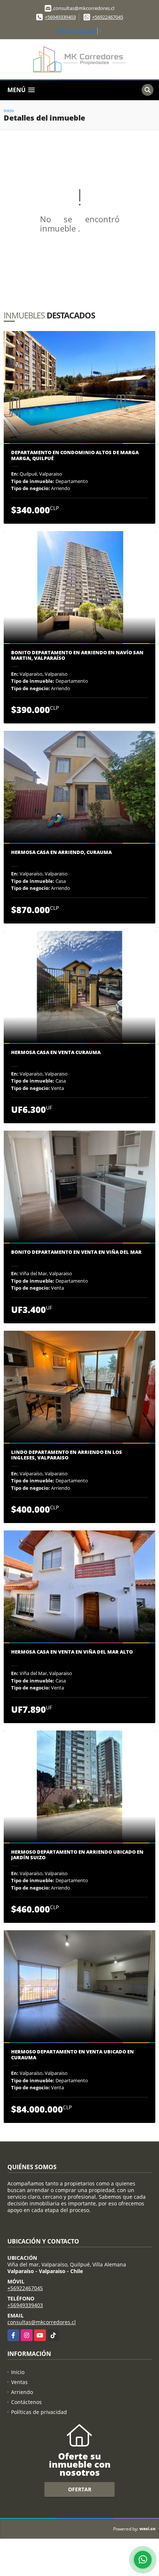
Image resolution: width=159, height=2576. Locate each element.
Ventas (19, 2382)
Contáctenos (26, 2402)
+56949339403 (60, 17)
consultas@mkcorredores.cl (42, 2322)
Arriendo (22, 2392)
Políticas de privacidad (39, 2412)
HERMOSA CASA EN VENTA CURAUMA (56, 1053)
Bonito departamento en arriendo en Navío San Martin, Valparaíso (77, 656)
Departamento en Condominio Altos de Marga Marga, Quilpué (75, 455)
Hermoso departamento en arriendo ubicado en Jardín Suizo (77, 1855)
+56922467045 (108, 17)
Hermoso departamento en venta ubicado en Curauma (72, 2055)
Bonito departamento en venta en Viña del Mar (76, 1252)
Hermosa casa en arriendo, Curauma (61, 853)
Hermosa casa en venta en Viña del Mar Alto (72, 1652)
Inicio (9, 110)
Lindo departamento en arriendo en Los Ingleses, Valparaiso (67, 1455)
